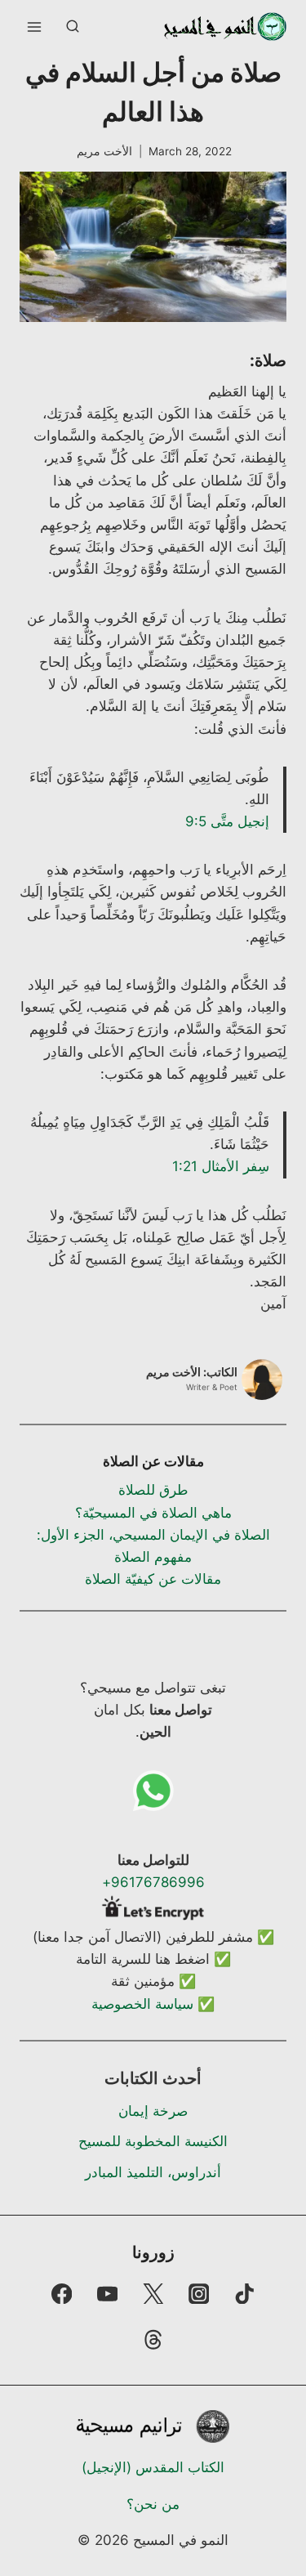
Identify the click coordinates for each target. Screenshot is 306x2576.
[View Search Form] (73, 27)
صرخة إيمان (153, 2111)
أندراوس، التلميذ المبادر (153, 2172)
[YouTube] (107, 2294)
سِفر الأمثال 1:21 (221, 1166)
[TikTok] (244, 2294)
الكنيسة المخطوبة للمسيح (153, 2141)
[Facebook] (62, 2294)
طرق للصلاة (153, 1490)
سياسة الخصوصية (142, 2004)
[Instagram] (199, 2294)
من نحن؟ (153, 2504)
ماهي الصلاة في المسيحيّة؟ (153, 1513)
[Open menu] (35, 27)
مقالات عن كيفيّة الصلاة (153, 1579)
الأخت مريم (104, 151)
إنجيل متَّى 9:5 (227, 821)
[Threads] (153, 2339)
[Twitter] (153, 2294)
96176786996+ (153, 1882)
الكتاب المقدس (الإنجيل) (153, 2467)
